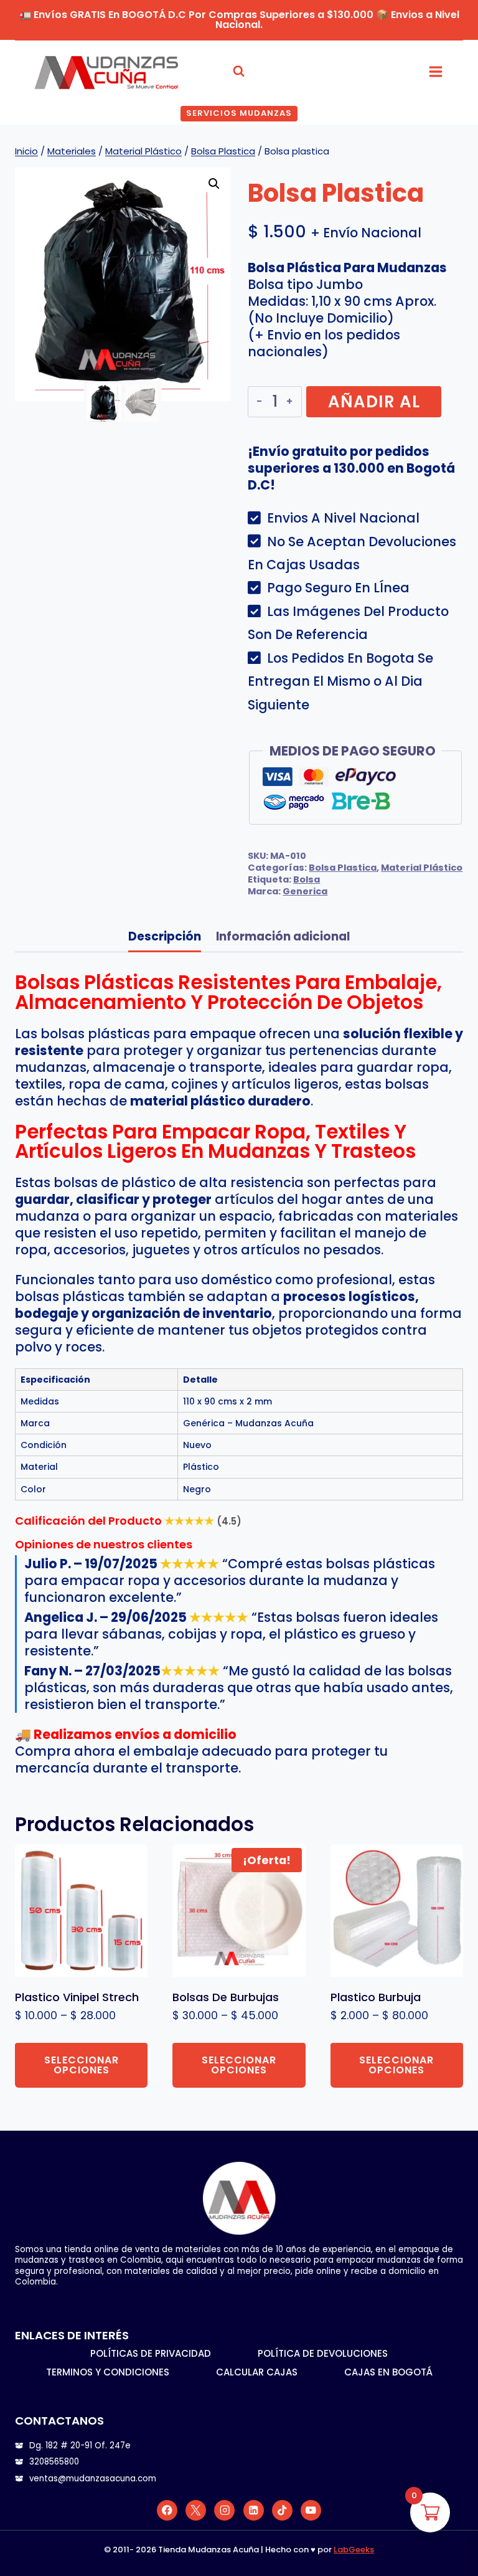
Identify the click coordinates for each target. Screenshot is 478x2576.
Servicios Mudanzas (239, 113)
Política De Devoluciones (323, 2353)
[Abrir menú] (435, 71)
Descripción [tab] (165, 936)
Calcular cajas (257, 2372)
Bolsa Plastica (343, 868)
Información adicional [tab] (283, 936)
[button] (214, 184)
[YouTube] (311, 2510)
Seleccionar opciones (82, 2065)
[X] (196, 2510)
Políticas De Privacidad (151, 2353)
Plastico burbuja (376, 1997)
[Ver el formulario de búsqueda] (239, 71)
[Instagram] (224, 2510)
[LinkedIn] (254, 2510)
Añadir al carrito (374, 404)
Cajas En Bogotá (388, 2372)
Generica (305, 891)
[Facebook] (167, 2510)
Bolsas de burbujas (226, 1997)
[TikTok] (282, 2510)
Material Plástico (422, 868)
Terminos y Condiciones (108, 2372)
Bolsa (307, 879)
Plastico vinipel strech (77, 1997)
